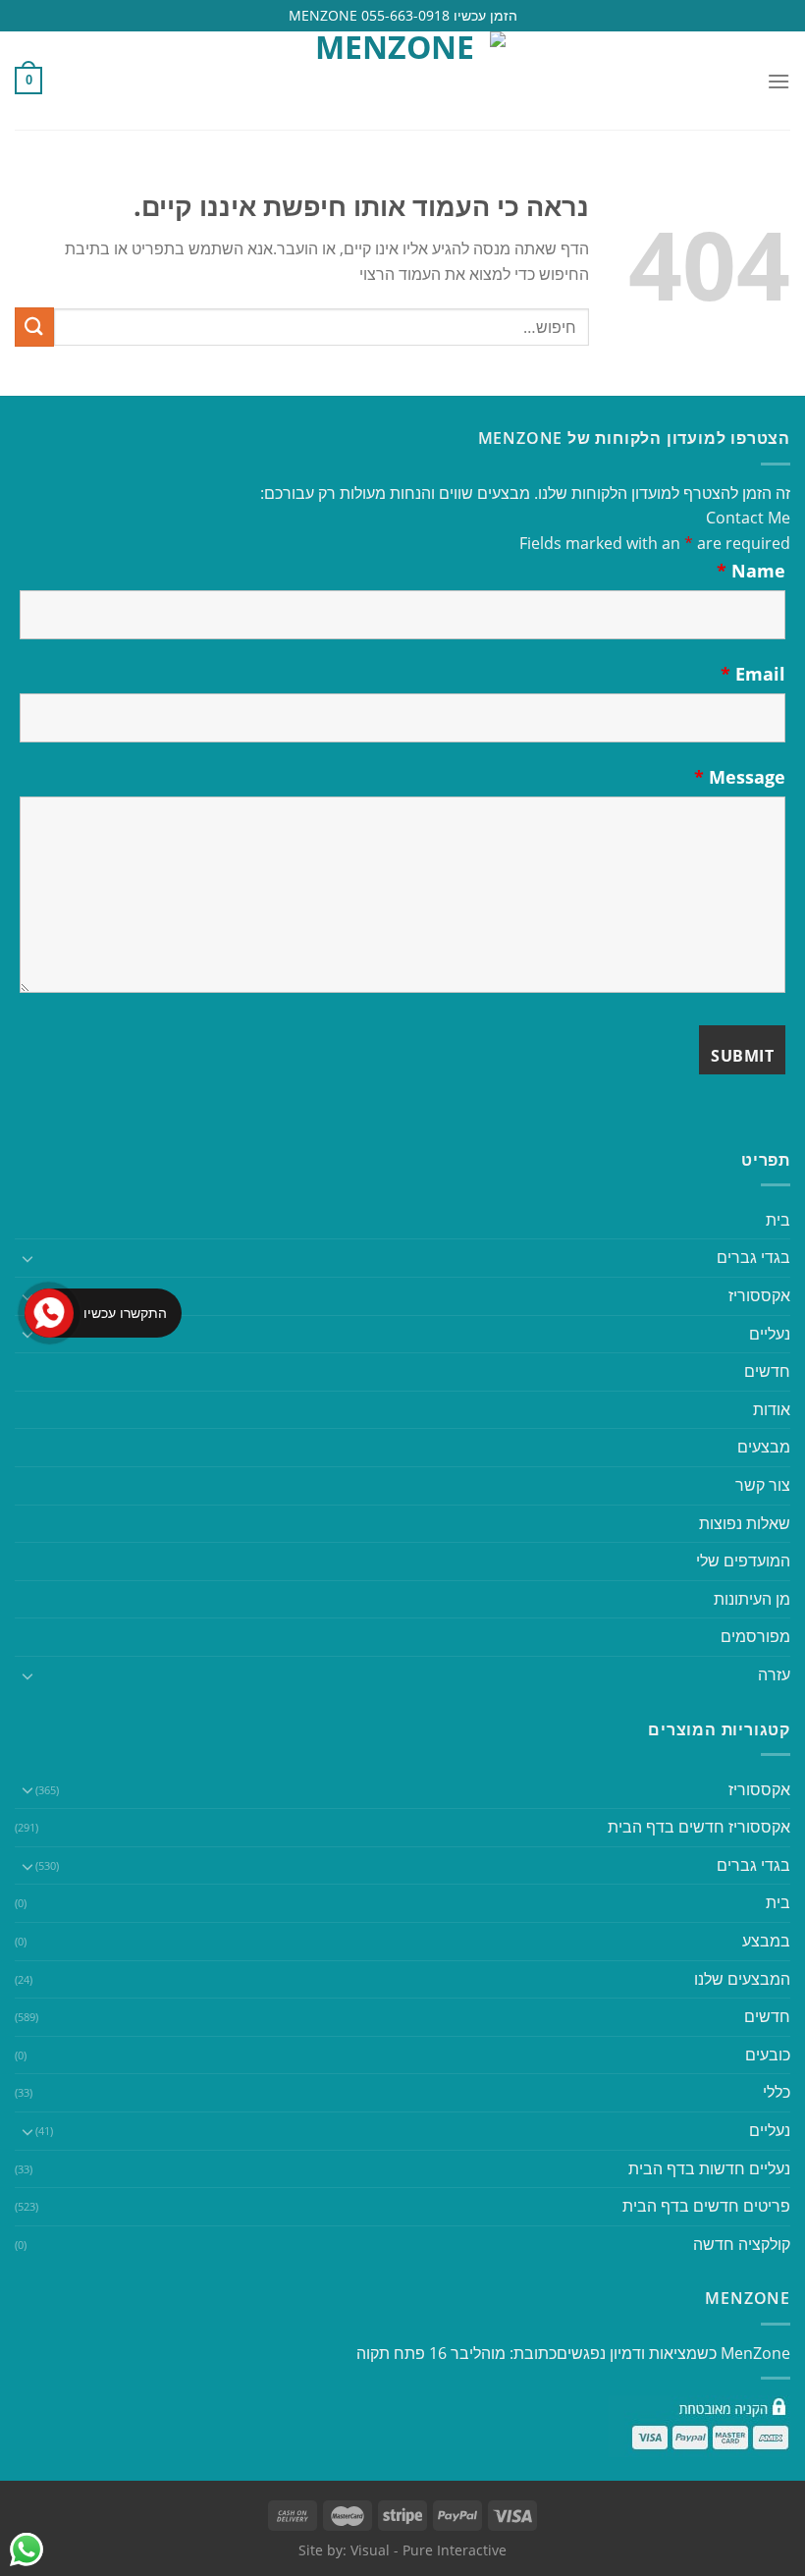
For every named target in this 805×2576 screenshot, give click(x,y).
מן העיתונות (752, 1599)
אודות (772, 1409)
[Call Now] (49, 1313)
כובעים (768, 2055)
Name (751, 571)
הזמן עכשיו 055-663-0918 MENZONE (403, 15)
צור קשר (763, 1485)
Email (753, 674)
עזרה (774, 1674)
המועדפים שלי (743, 1561)
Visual (370, 2550)
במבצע (766, 1941)
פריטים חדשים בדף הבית (706, 2206)
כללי (777, 2092)
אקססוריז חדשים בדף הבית (699, 1827)
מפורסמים (755, 1636)
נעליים (770, 1334)
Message (740, 777)
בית (778, 1220)
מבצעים (764, 1447)
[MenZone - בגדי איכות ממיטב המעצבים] (402, 81)
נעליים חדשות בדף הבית (709, 2168)
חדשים (767, 1371)
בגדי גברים (753, 1865)
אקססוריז (759, 1295)
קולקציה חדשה (742, 2244)
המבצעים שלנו (742, 1979)
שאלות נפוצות (745, 1523)
